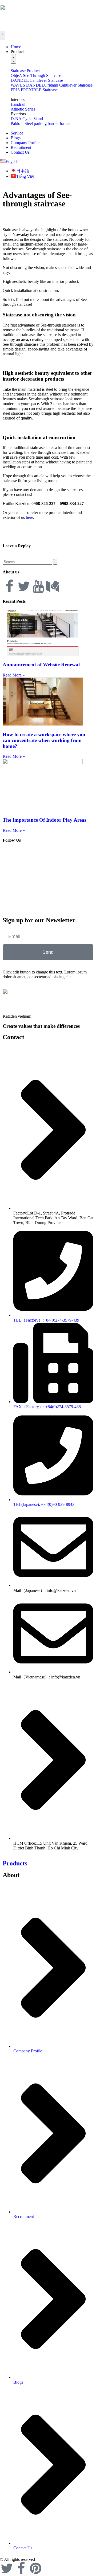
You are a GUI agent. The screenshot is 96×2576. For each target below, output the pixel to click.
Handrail (18, 104)
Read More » (14, 675)
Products (15, 1863)
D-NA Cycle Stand (27, 119)
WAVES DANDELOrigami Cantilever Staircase (52, 85)
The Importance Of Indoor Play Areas (44, 820)
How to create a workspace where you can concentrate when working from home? (44, 740)
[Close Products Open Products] (13, 59)
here (29, 517)
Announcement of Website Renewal (41, 665)
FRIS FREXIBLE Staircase (34, 90)
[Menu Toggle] (3, 35)
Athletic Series (23, 109)
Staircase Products (26, 71)
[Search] (55, 562)
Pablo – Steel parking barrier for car (41, 123)
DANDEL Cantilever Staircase (37, 80)
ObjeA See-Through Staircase (36, 76)
